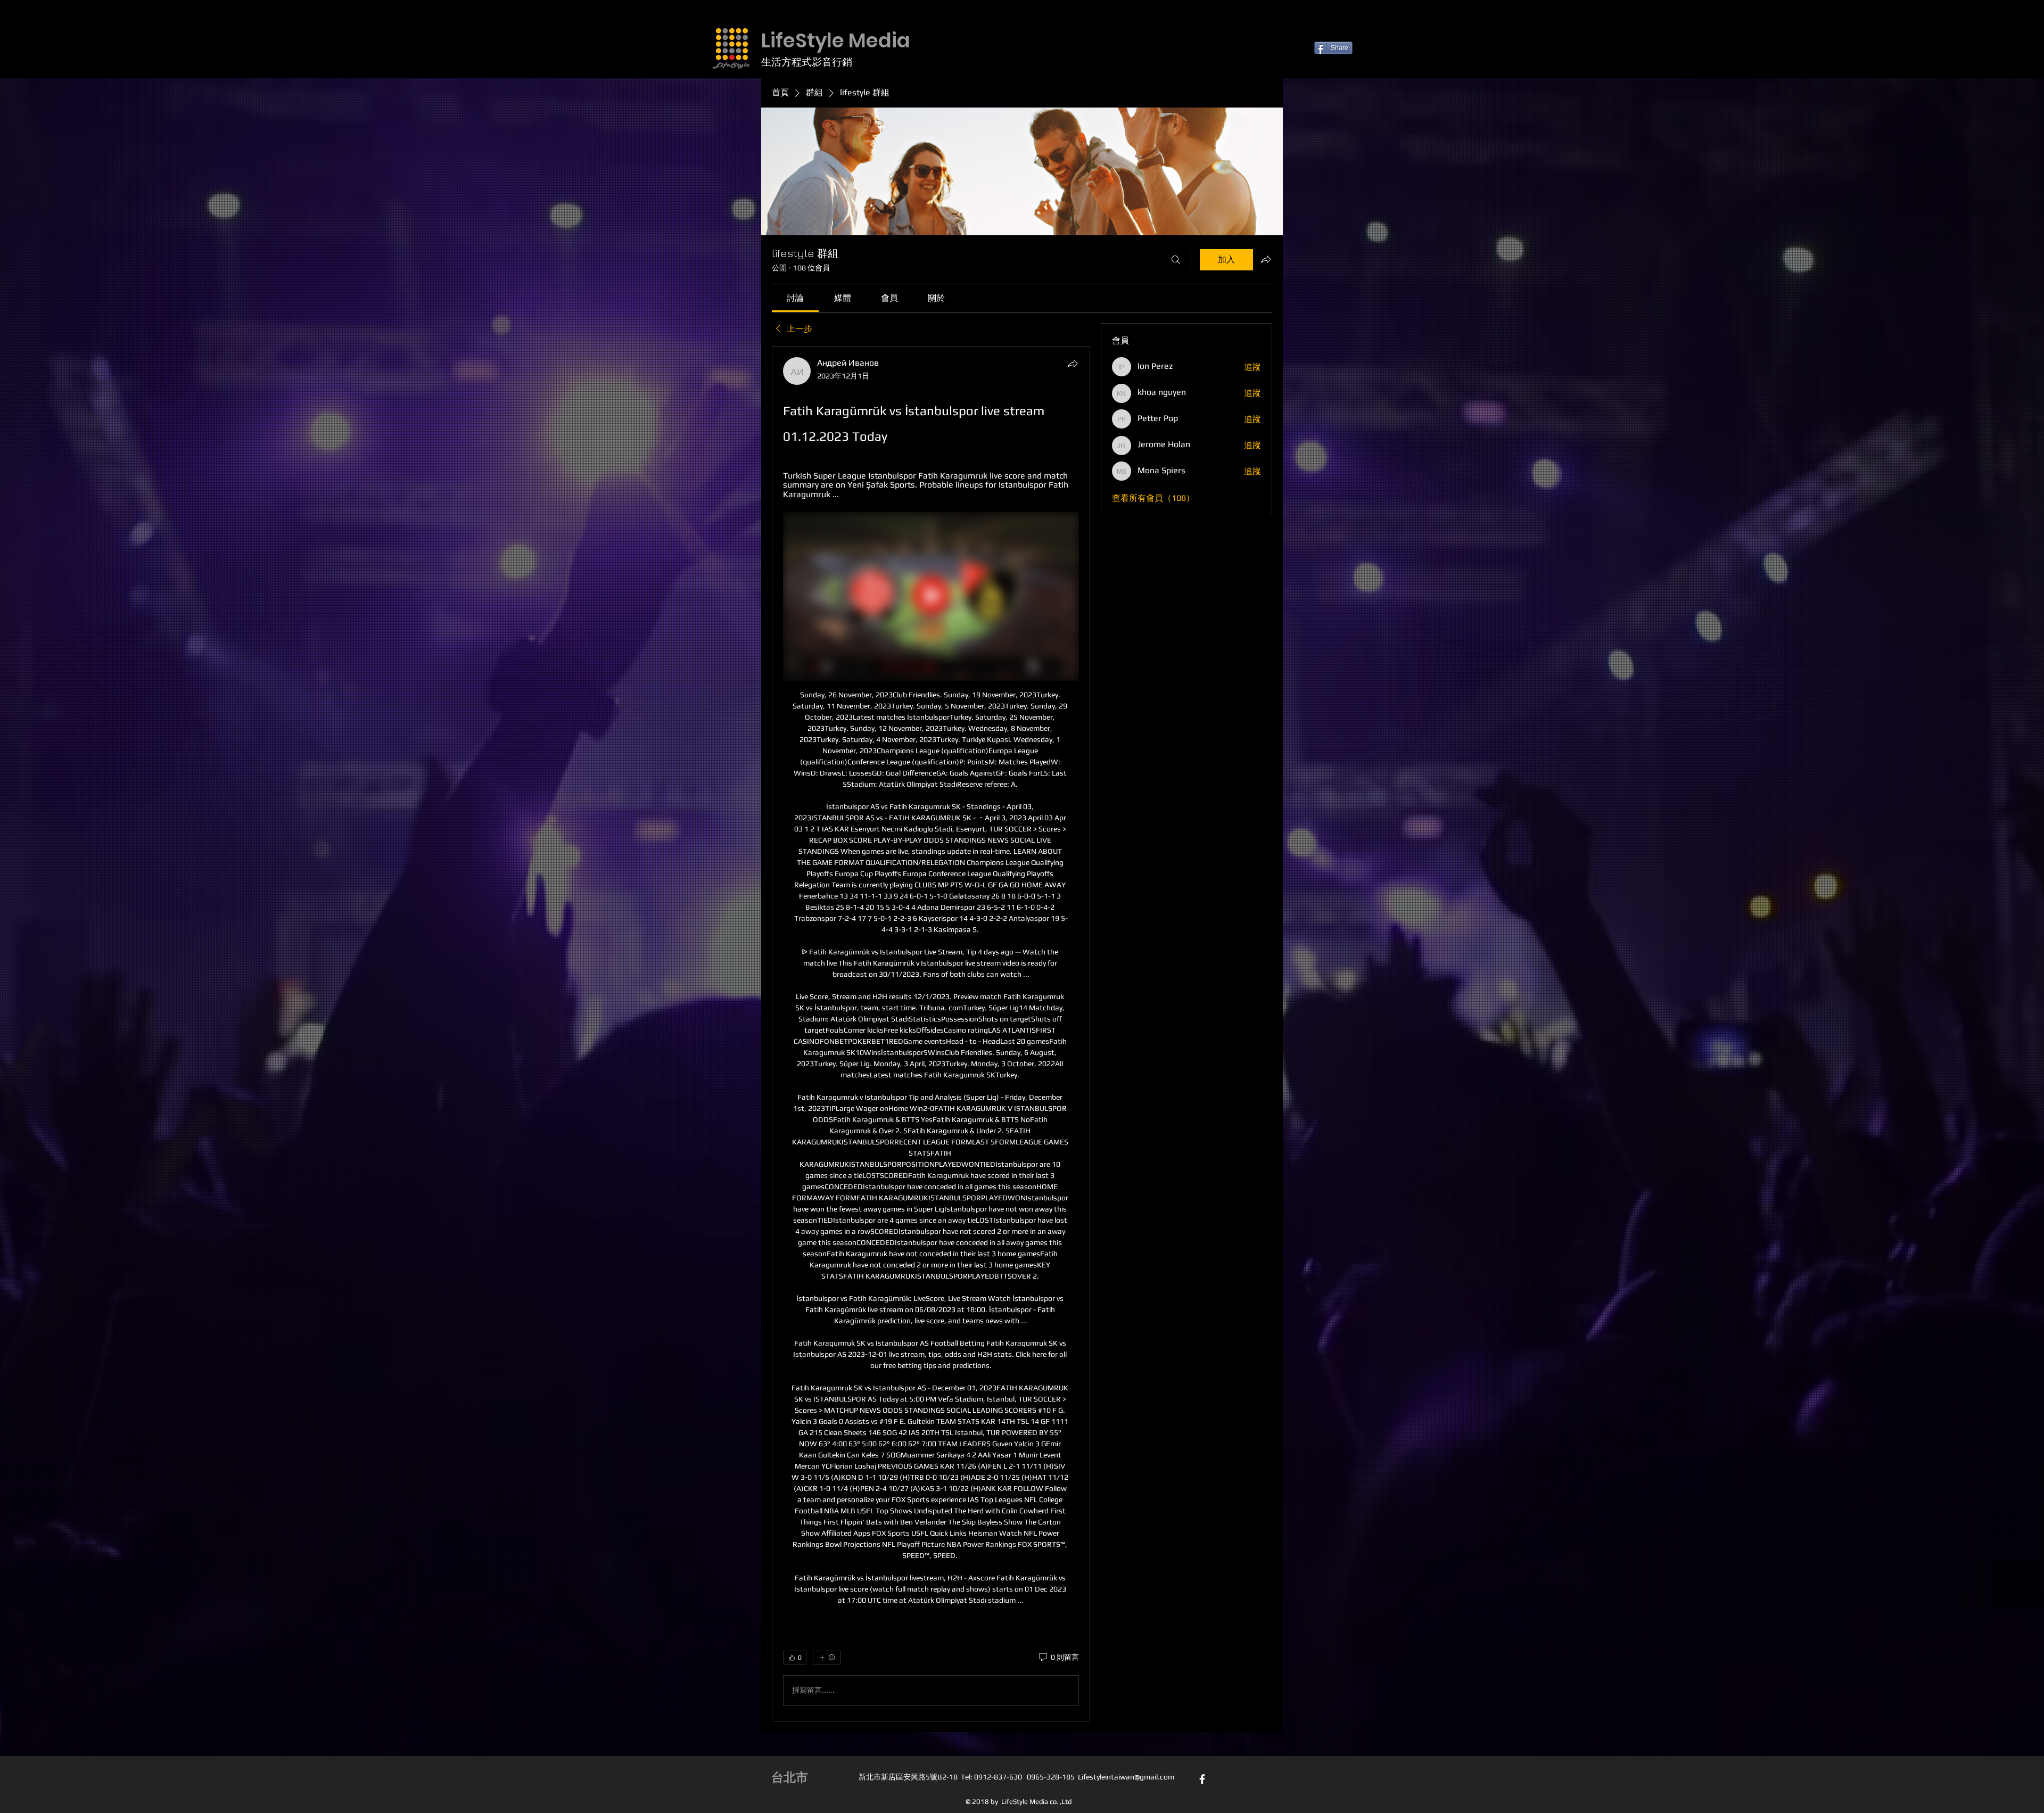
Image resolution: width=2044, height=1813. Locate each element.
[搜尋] (1176, 260)
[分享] (1073, 364)
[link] (795, 298)
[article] (931, 1034)
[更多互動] (827, 1658)
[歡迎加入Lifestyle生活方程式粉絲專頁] (1202, 1779)
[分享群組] (1266, 259)
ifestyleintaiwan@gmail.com (1128, 1777)
